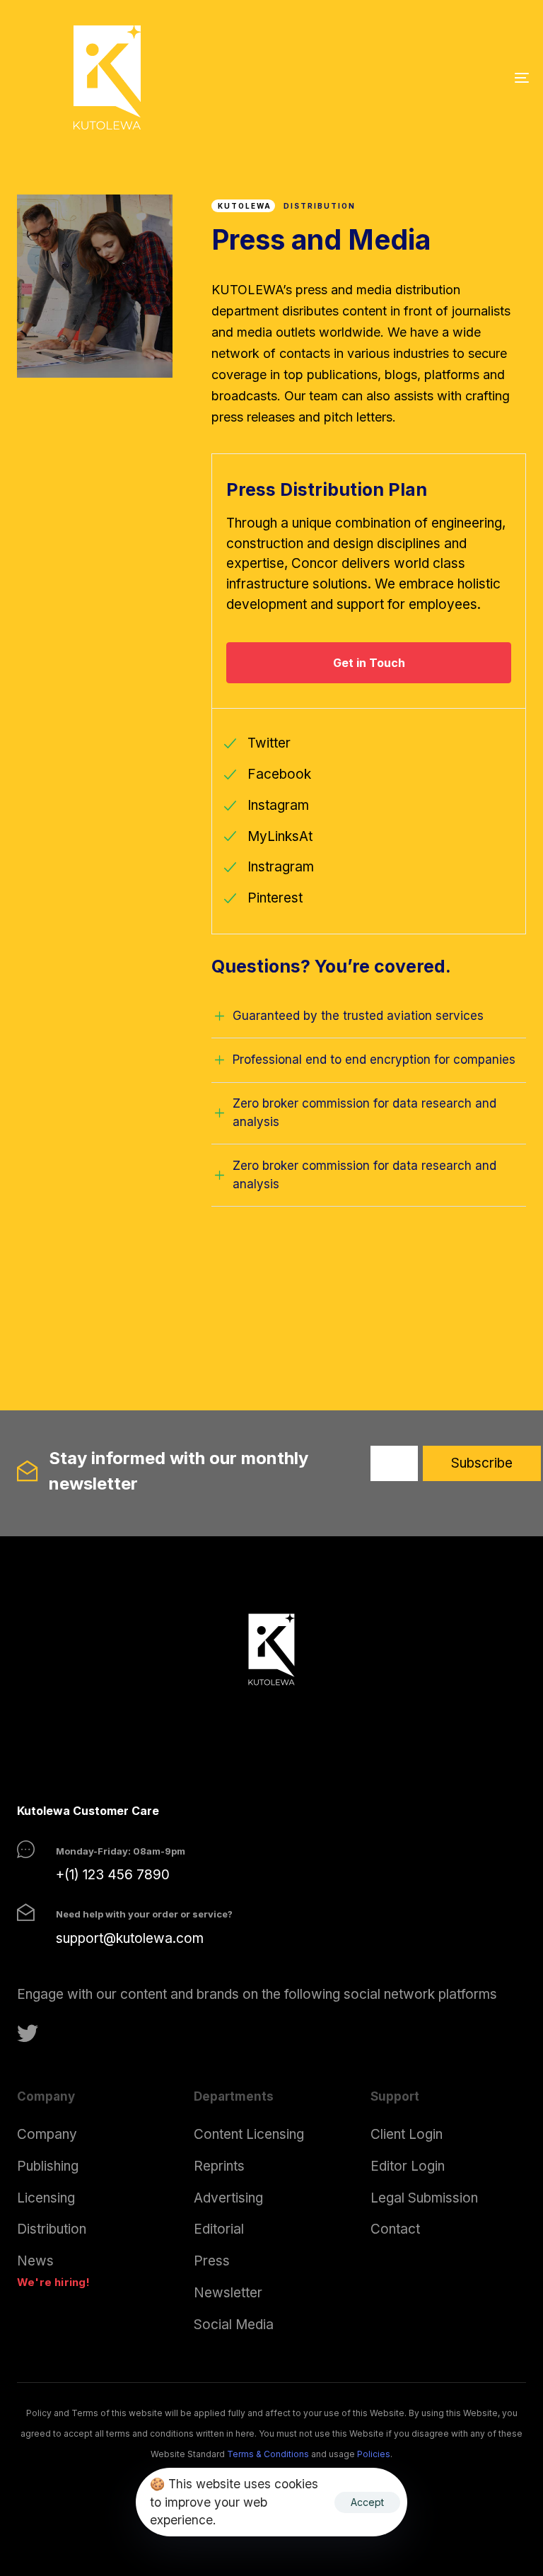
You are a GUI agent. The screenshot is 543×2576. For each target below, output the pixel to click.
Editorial (219, 2229)
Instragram (281, 867)
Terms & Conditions (268, 2454)
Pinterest (275, 898)
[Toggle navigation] (443, 77)
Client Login (407, 2134)
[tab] (369, 1016)
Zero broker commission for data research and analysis (364, 1113)
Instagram (278, 805)
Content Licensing (249, 2134)
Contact (395, 2229)
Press (212, 2261)
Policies (374, 2454)
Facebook (279, 774)
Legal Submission (424, 2198)
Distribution (52, 2229)
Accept (367, 2502)
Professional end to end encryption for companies (374, 1060)
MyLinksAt (280, 836)
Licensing (46, 2198)
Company (47, 2134)
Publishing (48, 2166)
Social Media (234, 2325)
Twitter (269, 743)
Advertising (228, 2198)
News (35, 2261)
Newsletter (228, 2293)
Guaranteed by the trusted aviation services (358, 1016)
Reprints (219, 2166)
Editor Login (408, 2166)
